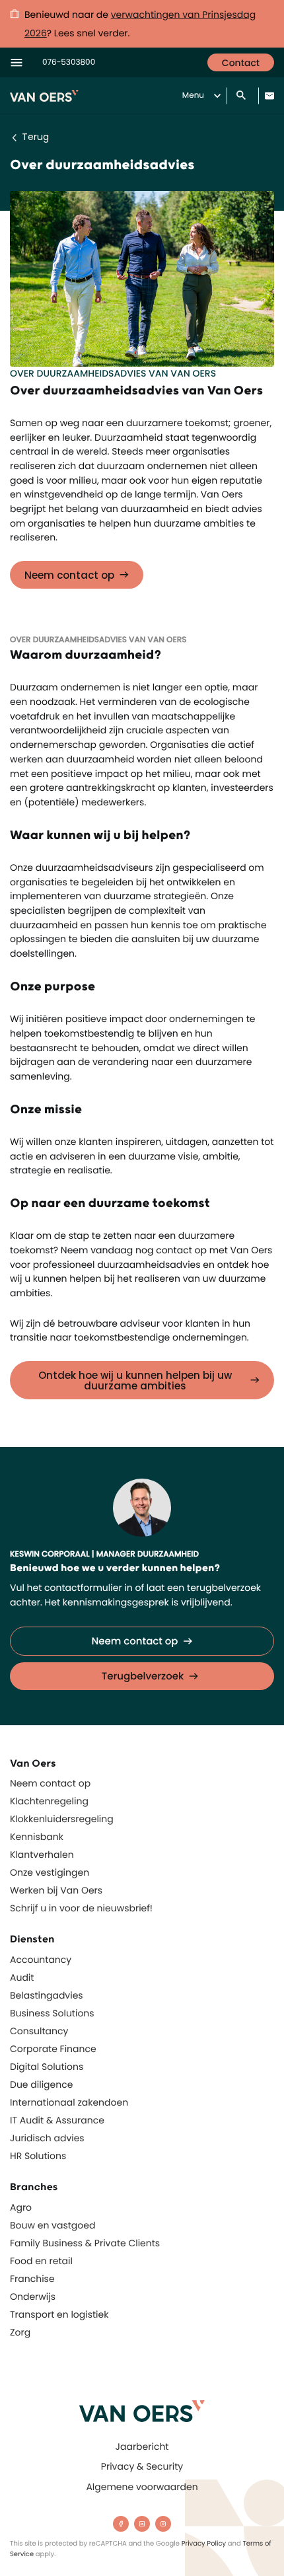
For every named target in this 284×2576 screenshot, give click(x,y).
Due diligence (41, 2084)
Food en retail (41, 2261)
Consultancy (39, 2031)
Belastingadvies (47, 1995)
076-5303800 (69, 62)
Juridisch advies (47, 2138)
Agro (21, 2207)
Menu (193, 95)
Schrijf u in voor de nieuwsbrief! (81, 1908)
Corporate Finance (53, 2049)
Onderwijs (33, 2297)
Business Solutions (52, 2013)
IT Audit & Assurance (57, 2120)
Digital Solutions (47, 2067)
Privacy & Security (142, 2466)
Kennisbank (37, 1837)
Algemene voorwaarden (142, 2487)
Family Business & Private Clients (85, 2243)
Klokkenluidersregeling (62, 1819)
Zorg (20, 2332)
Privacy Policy (204, 2543)
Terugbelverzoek (143, 1676)
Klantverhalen (42, 1855)
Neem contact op (69, 575)
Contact (241, 63)
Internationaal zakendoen (69, 2102)
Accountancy (41, 1960)
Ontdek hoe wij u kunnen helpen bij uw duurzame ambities (135, 1380)
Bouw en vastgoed (53, 2225)
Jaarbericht (142, 2447)
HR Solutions (38, 2156)
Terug (35, 137)
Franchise (32, 2279)
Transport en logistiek (59, 2314)
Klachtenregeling (49, 1801)
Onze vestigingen (50, 1872)
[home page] (142, 2411)
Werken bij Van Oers (56, 1890)
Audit (22, 1977)
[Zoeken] (242, 96)
